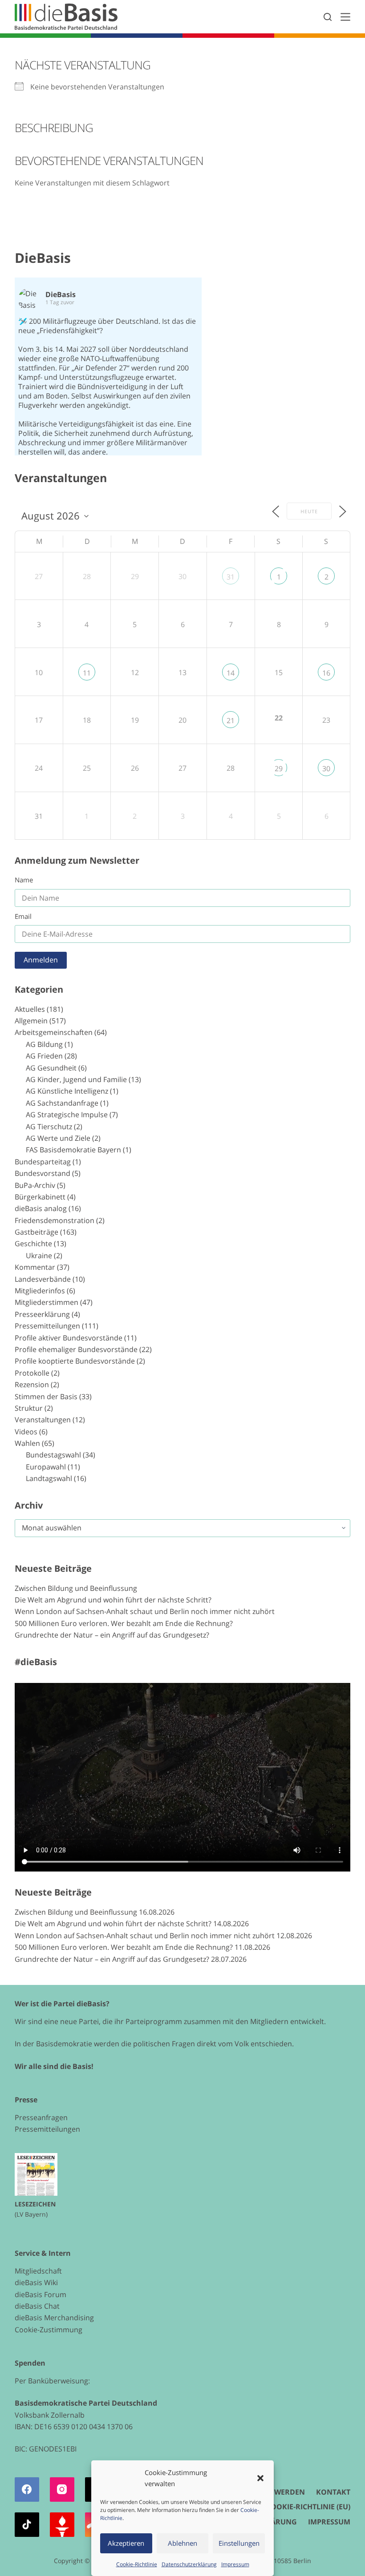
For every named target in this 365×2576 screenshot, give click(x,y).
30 (326, 769)
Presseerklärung (42, 1314)
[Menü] (345, 17)
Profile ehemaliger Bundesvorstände (76, 1349)
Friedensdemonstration (55, 1220)
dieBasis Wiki (36, 2282)
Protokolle (32, 1373)
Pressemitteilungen (47, 1326)
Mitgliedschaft (38, 2271)
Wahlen (27, 1443)
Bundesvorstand (43, 1173)
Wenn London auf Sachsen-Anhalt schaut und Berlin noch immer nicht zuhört (145, 1611)
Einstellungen (239, 2543)
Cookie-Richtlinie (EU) (308, 2507)
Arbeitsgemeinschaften (54, 1032)
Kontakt (333, 2492)
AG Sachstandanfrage (62, 1103)
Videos (26, 1432)
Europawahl (46, 1467)
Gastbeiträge (36, 1232)
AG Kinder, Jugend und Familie (76, 1079)
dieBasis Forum (41, 2294)
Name (24, 880)
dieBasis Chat (37, 2306)
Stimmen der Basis (46, 1397)
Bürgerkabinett (40, 1197)
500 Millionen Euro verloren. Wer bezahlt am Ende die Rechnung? (124, 1623)
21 (231, 720)
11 (87, 673)
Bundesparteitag (43, 1162)
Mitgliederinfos (40, 1291)
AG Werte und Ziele (58, 1138)
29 (279, 769)
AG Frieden (44, 1056)
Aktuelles (30, 1009)
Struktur (29, 1408)
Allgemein (31, 1021)
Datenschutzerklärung (189, 2564)
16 (326, 673)
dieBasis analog (41, 1208)
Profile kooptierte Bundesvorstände (75, 1361)
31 (231, 577)
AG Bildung (44, 1044)
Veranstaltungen (43, 1420)
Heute (309, 511)
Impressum (235, 2564)
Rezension (32, 1385)
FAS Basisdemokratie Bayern (73, 1150)
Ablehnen (182, 2543)
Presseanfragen (41, 2117)
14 (231, 673)
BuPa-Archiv (35, 1185)
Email (23, 916)
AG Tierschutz (49, 1127)
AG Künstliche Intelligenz (67, 1091)
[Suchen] (328, 17)
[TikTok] (27, 2525)
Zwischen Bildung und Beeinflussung (76, 1588)
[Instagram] (62, 2489)
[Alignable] (62, 2525)
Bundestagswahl (53, 1455)
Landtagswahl (49, 1478)
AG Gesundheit (51, 1068)
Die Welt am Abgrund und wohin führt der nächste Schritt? (113, 1600)
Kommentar (35, 1267)
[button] (260, 2478)
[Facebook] (27, 2489)
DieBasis (43, 258)
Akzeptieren (126, 2543)
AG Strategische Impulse (67, 1115)
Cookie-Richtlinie (137, 2564)
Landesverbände (43, 1279)
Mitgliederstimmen (47, 1302)
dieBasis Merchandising (54, 2318)
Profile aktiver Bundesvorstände (69, 1338)
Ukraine (39, 1256)
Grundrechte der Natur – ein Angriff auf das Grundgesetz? (112, 1635)
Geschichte (33, 1244)
